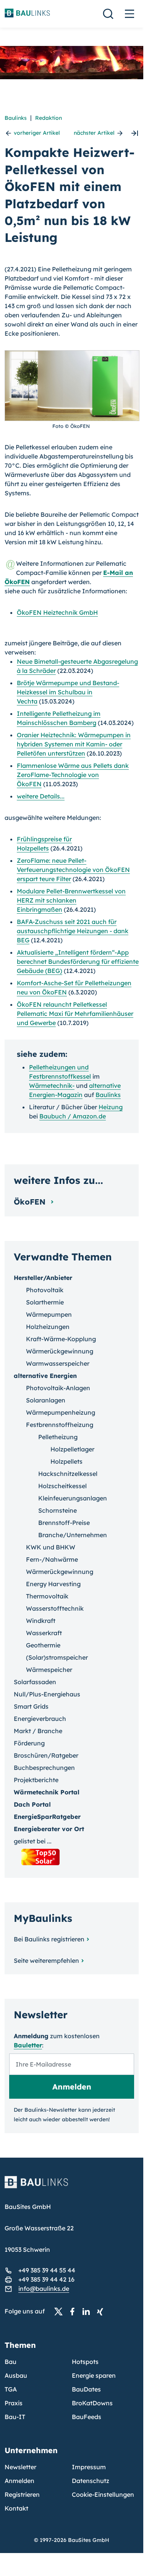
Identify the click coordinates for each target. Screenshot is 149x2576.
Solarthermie (45, 1302)
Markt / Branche (38, 1731)
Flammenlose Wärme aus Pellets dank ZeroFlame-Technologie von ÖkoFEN (73, 775)
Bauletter (28, 2045)
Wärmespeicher (49, 1670)
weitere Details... (41, 796)
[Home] (72, 2187)
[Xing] (102, 2312)
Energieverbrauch (40, 1719)
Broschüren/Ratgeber (46, 1755)
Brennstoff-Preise (64, 1523)
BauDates (86, 2389)
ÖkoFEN (31, 1202)
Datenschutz (91, 2481)
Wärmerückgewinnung (60, 1351)
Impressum (89, 2467)
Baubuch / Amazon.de (73, 1116)
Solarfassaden (35, 1682)
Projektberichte (36, 1780)
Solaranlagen (46, 1400)
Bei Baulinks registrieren (49, 1939)
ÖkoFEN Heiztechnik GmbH (57, 612)
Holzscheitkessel (62, 1486)
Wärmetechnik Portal (47, 1792)
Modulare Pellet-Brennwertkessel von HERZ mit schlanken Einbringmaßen (71, 900)
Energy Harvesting (53, 1584)
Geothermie (43, 1645)
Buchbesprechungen (44, 1768)
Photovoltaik (45, 1290)
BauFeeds (87, 2417)
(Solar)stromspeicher (57, 1657)
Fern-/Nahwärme (52, 1559)
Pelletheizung (58, 1437)
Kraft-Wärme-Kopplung (61, 1339)
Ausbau (16, 2375)
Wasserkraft (44, 1633)
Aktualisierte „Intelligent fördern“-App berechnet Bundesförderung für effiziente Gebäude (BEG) (78, 962)
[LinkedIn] (88, 2312)
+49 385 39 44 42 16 (46, 2279)
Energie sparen (94, 2375)
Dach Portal (32, 1804)
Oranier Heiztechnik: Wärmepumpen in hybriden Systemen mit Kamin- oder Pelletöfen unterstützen (74, 744)
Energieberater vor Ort (49, 1829)
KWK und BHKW (51, 1547)
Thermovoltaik (47, 1596)
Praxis (14, 2403)
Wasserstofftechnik (55, 1608)
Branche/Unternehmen (73, 1535)
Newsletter (20, 2467)
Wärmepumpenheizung (61, 1412)
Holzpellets (66, 1461)
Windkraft (41, 1621)
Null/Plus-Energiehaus (47, 1694)
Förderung (29, 1743)
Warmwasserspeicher (58, 1363)
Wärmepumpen (49, 1314)
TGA (11, 2389)
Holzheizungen (48, 1327)
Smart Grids (31, 1706)
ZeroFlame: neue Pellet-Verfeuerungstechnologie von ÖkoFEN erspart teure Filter (73, 870)
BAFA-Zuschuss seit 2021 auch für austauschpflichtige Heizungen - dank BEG (73, 931)
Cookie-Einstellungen (103, 2494)
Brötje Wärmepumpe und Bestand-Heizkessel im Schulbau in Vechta (68, 692)
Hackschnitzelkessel (68, 1474)
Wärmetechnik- (52, 1086)
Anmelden (19, 2481)
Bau (11, 2362)
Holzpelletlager (72, 1449)
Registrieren (22, 2494)
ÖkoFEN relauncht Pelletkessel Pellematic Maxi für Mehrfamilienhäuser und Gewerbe (75, 1014)
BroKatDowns (92, 2403)
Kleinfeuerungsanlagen (73, 1498)
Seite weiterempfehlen (46, 1961)
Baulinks (16, 118)
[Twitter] (61, 2312)
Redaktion (49, 118)
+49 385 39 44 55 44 (47, 2270)
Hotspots (85, 2362)
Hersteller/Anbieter (43, 1278)
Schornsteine (57, 1510)
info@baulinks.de (44, 2289)
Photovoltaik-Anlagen (58, 1388)
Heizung (111, 1107)
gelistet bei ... (33, 1841)
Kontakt (16, 2508)
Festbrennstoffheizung (60, 1425)
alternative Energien (45, 1376)
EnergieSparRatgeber (47, 1817)
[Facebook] (74, 2312)
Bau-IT (15, 2417)
